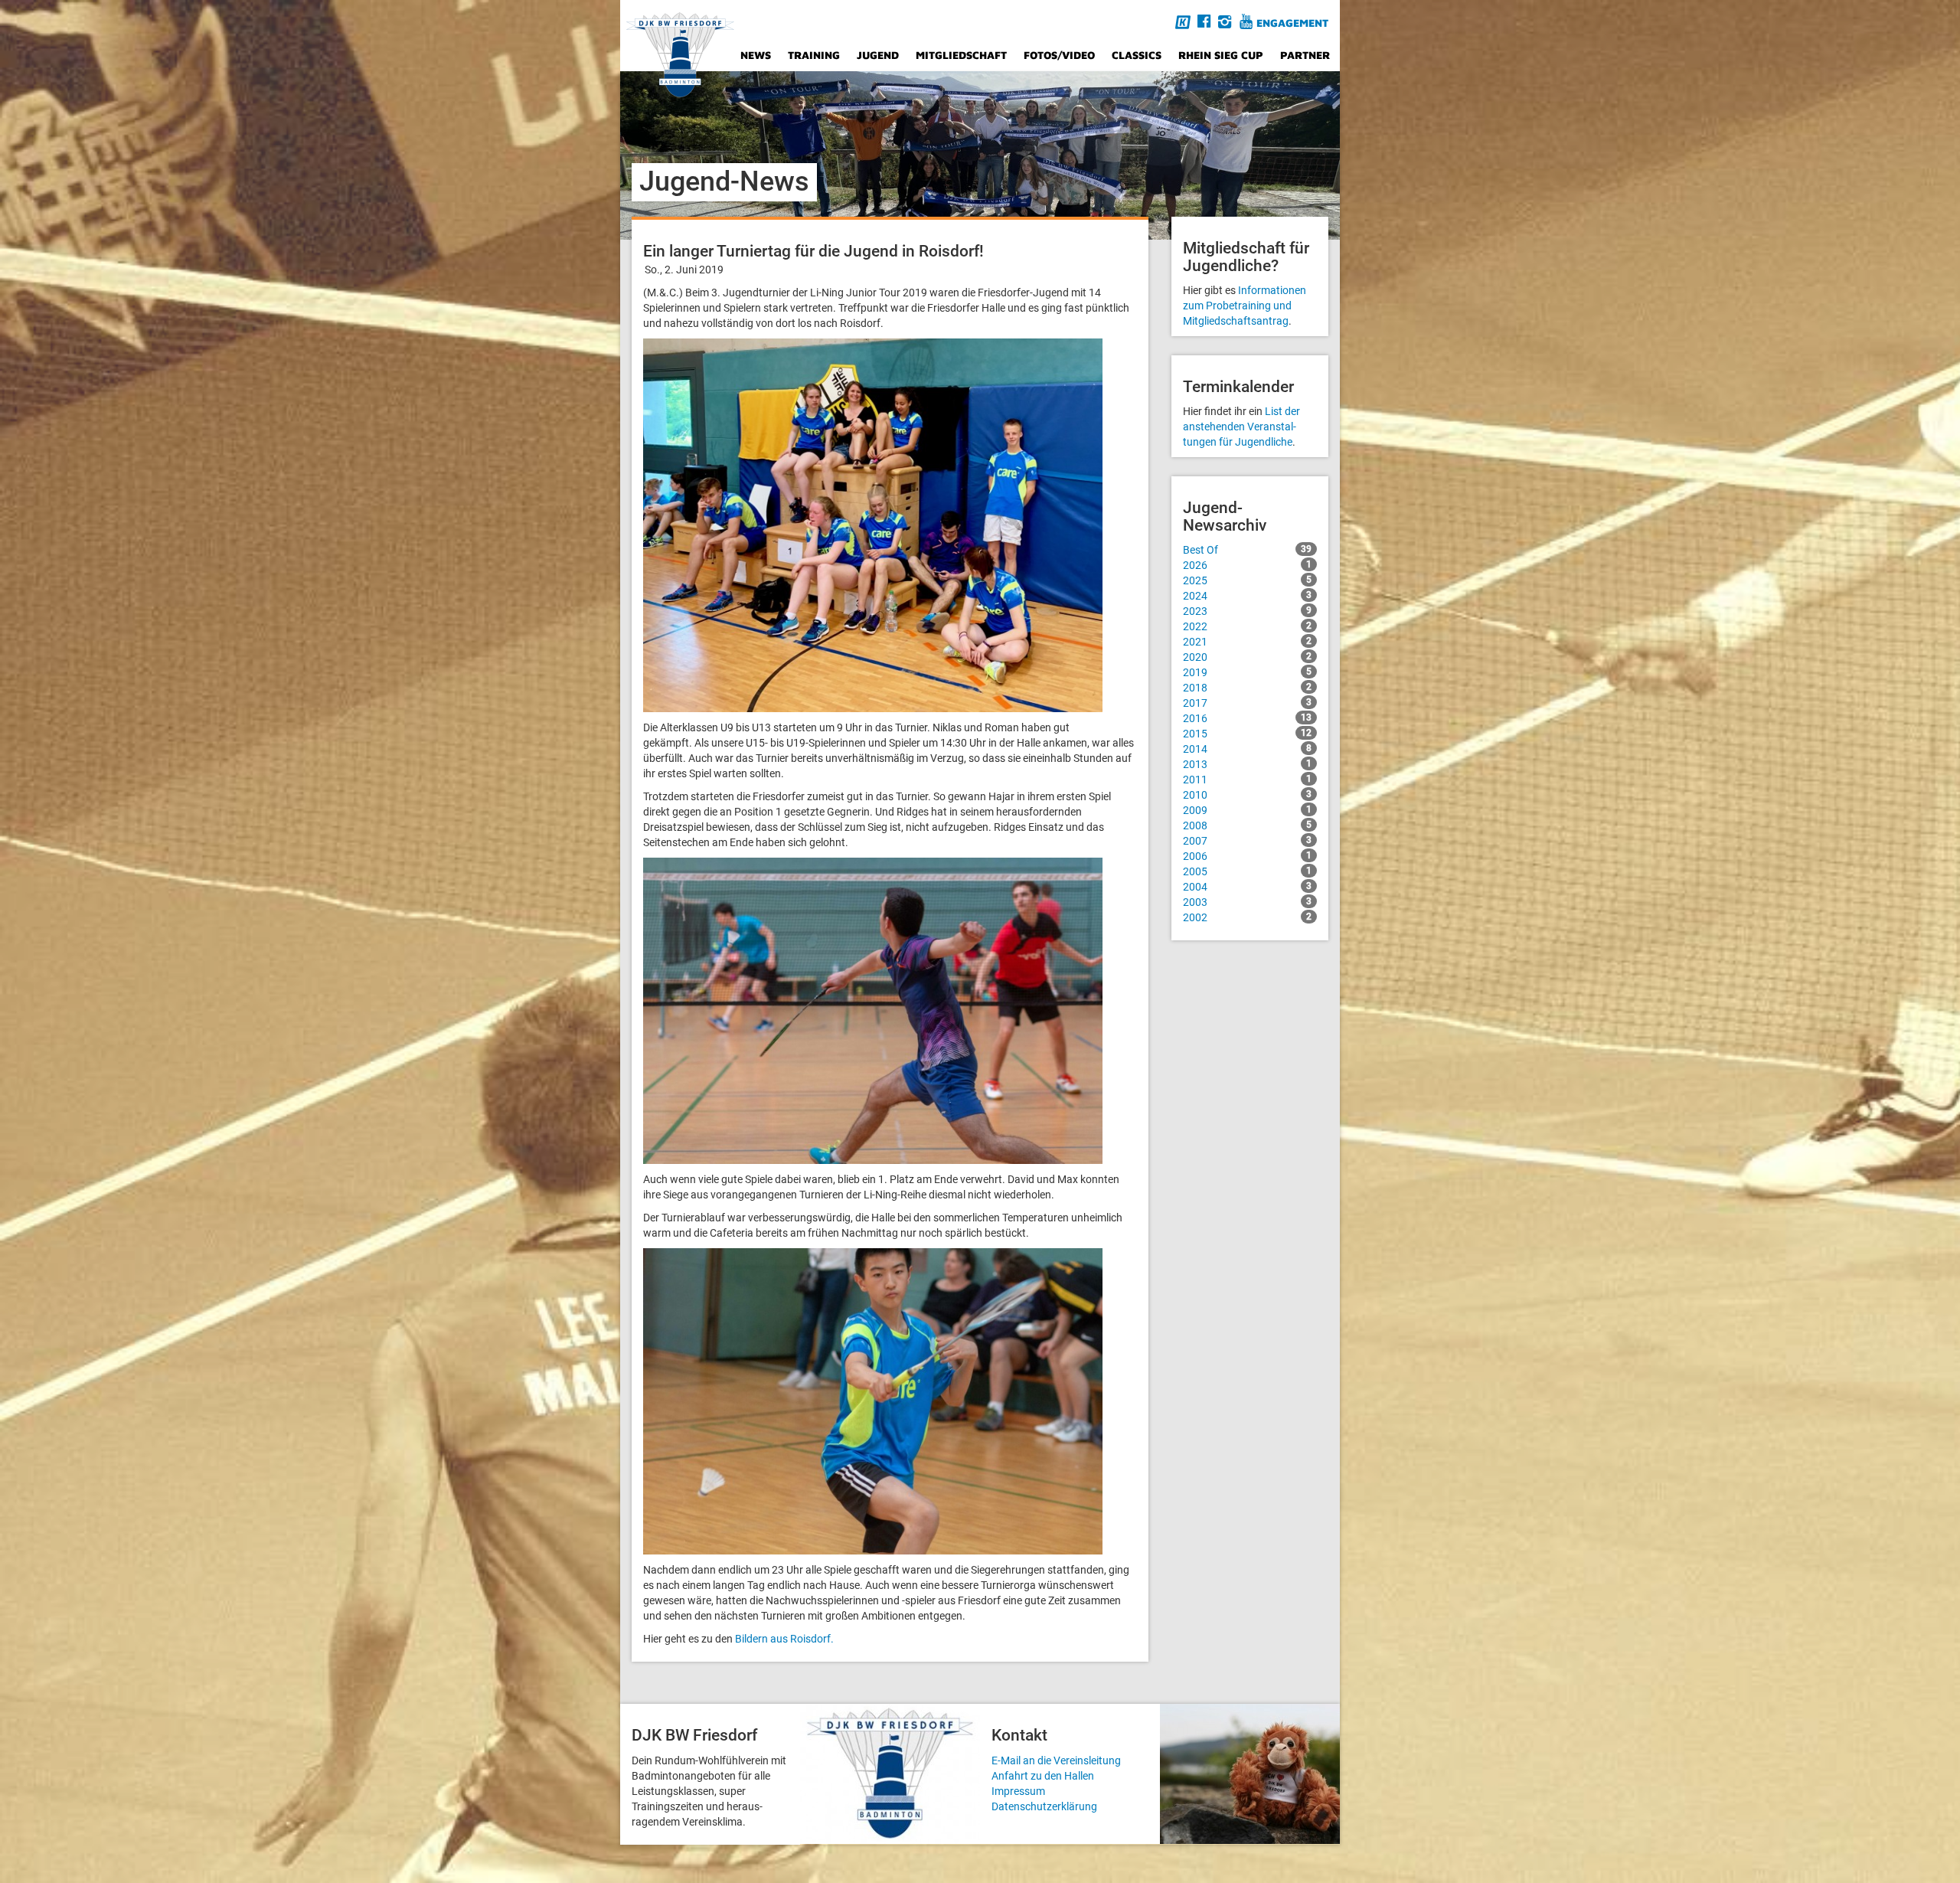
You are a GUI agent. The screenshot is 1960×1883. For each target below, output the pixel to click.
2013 (1247, 764)
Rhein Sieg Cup (1221, 55)
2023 (1247, 611)
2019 (1247, 672)
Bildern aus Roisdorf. (784, 1639)
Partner (1305, 55)
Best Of (1247, 550)
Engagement (1292, 23)
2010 (1247, 795)
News (756, 55)
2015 (1247, 734)
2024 (1247, 596)
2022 (1247, 626)
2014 (1247, 749)
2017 (1247, 703)
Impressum (1018, 1791)
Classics (1137, 55)
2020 (1247, 657)
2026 (1247, 565)
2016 (1247, 718)
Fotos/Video (1059, 55)
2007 (1247, 841)
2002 (1247, 917)
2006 (1247, 856)
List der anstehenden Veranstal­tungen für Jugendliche (1241, 427)
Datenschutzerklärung (1044, 1806)
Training (814, 55)
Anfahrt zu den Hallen (1043, 1776)
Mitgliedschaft (961, 55)
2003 (1247, 902)
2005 (1247, 871)
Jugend (878, 55)
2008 (1247, 825)
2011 (1247, 780)
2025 (1247, 580)
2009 (1247, 810)
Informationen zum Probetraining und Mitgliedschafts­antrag (1245, 306)
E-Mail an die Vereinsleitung (1056, 1760)
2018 (1247, 688)
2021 (1247, 642)
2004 (1247, 887)
